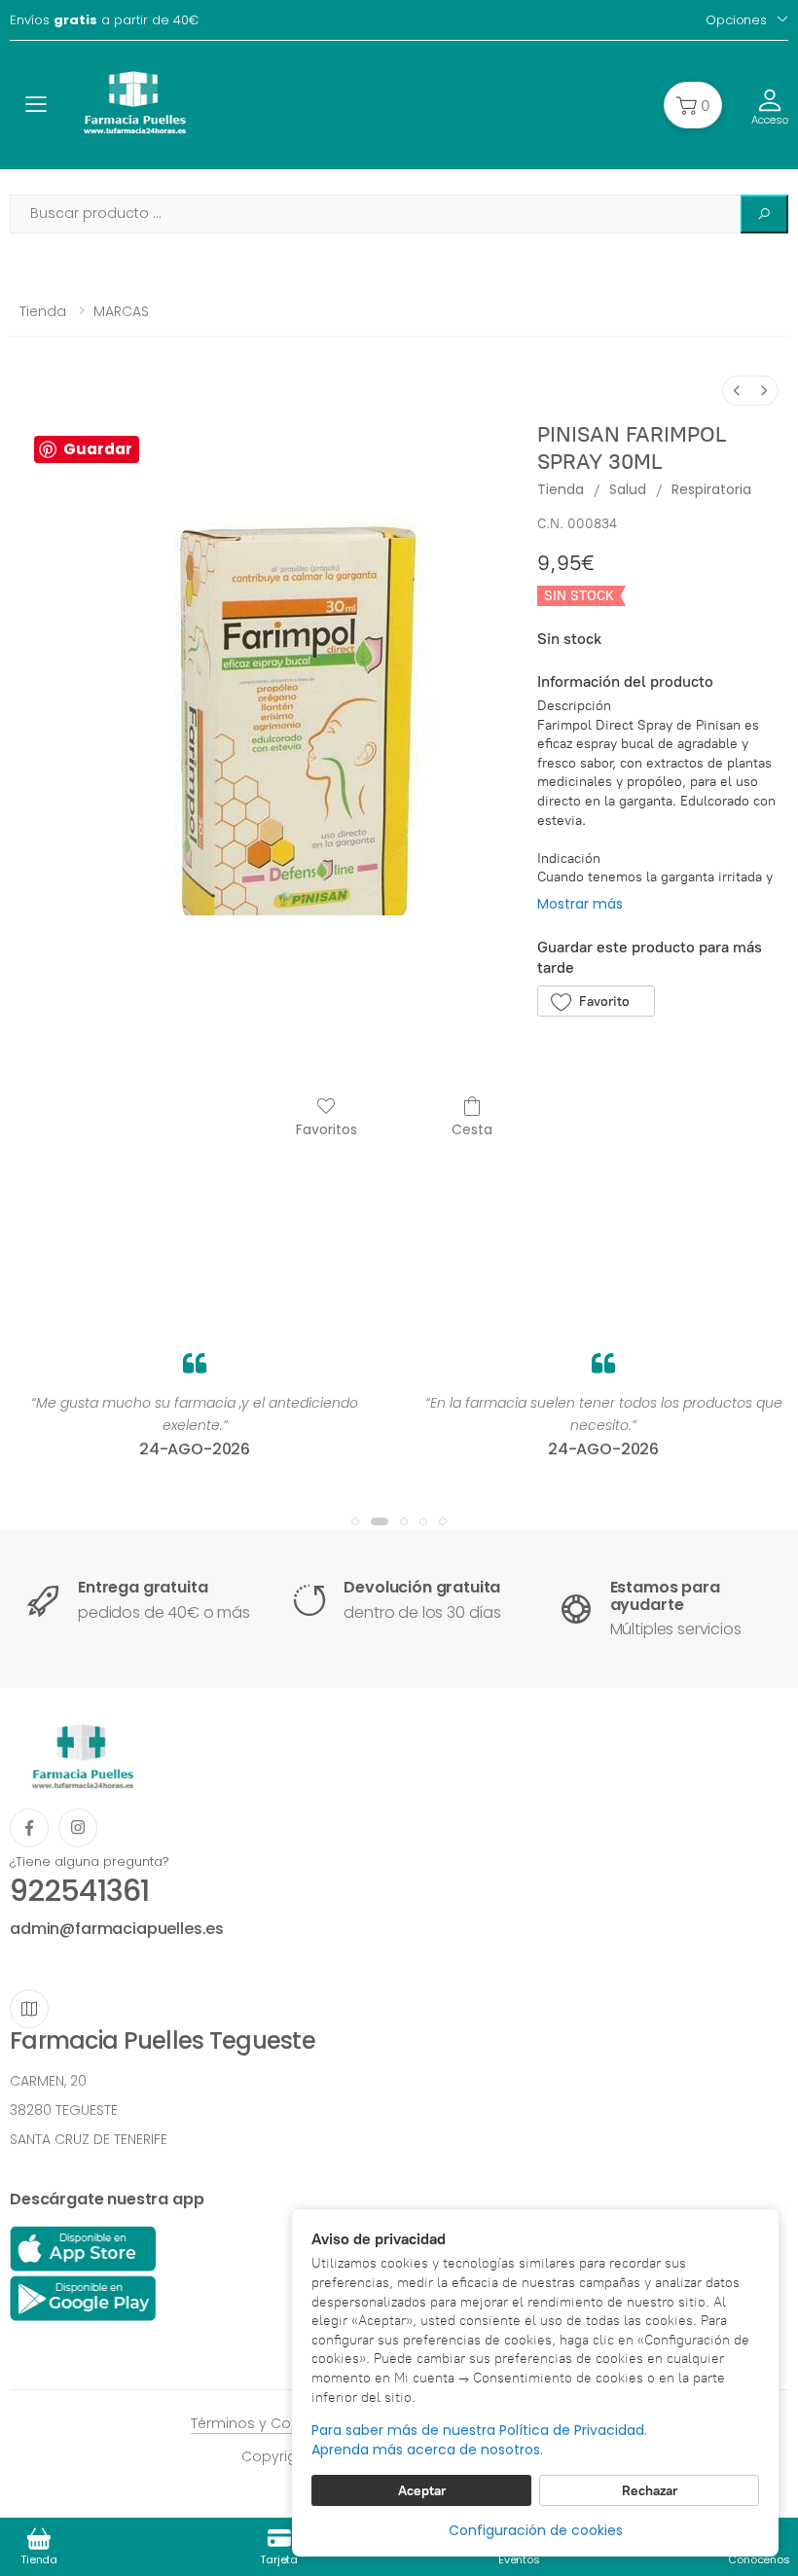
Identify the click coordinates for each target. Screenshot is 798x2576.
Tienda (43, 311)
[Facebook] (29, 1828)
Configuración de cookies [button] (536, 2530)
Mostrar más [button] (580, 904)
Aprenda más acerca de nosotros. (427, 2450)
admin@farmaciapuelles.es (117, 1929)
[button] (693, 105)
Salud (628, 489)
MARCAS (121, 311)
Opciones (736, 20)
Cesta (472, 1129)
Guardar (98, 449)
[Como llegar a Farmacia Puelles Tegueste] (29, 2009)
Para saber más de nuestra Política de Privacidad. (479, 2431)
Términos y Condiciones (275, 2423)
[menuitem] (737, 391)
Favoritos (326, 1129)
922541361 (79, 1891)
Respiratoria (711, 489)
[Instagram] (78, 1828)
